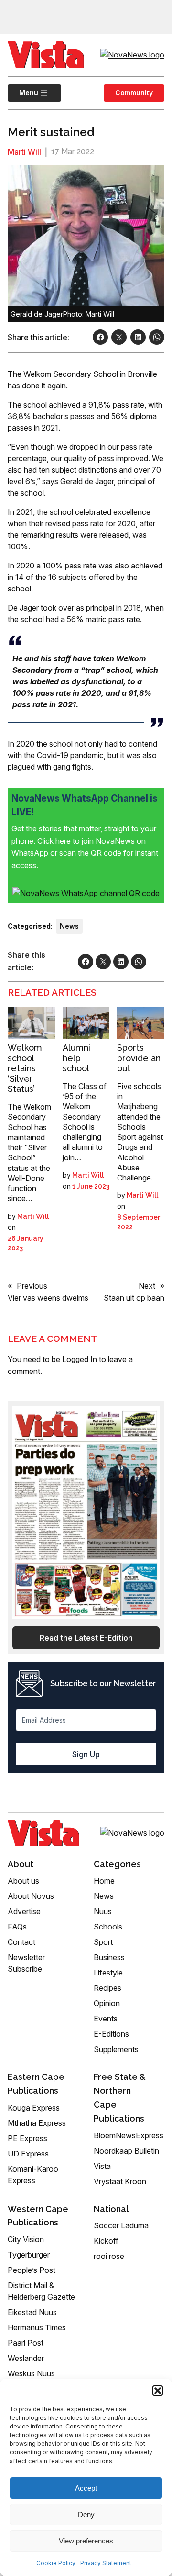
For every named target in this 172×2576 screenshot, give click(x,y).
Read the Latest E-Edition (86, 1638)
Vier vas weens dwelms (48, 1298)
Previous (32, 1286)
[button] (158, 2391)
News (69, 926)
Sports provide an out (139, 1058)
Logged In (80, 1359)
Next (147, 1286)
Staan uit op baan (134, 1298)
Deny (86, 2514)
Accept (86, 2488)
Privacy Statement (106, 2563)
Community (134, 93)
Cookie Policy (56, 2563)
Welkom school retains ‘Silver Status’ (25, 1068)
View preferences (86, 2541)
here (64, 841)
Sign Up (86, 1754)
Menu (23, 93)
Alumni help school (76, 1058)
